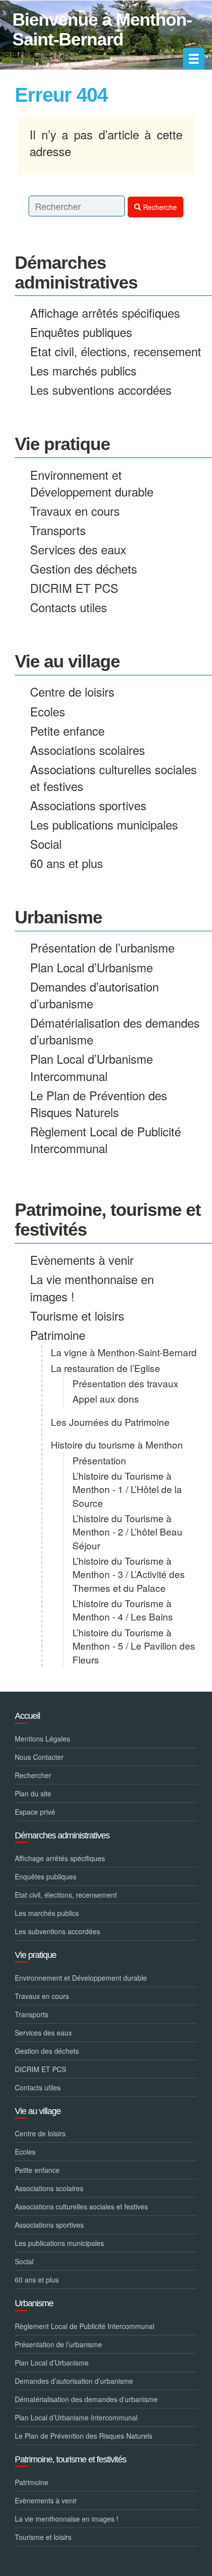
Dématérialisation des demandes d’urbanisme (115, 1031)
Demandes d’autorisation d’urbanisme (94, 995)
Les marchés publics (83, 370)
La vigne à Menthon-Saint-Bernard (124, 1352)
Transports (58, 530)
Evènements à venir (82, 1260)
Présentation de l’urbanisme (102, 947)
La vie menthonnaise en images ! (92, 1287)
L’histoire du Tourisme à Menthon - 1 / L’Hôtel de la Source (127, 1489)
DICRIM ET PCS (74, 588)
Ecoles (48, 711)
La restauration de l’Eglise (106, 1368)
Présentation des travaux (125, 1383)
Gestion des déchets (84, 568)
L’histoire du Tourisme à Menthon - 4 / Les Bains (123, 1610)
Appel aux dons (106, 1398)
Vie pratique (62, 444)
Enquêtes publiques (81, 332)
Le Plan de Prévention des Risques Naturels (99, 1103)
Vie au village (67, 661)
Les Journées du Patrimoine (110, 1422)
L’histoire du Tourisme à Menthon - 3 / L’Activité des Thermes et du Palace (129, 1574)
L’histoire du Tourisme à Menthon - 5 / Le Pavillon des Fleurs (134, 1646)
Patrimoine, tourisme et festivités (108, 1220)
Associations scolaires (88, 750)
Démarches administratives (76, 272)
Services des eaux (78, 549)
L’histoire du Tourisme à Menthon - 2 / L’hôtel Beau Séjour (127, 1532)
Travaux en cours (75, 511)
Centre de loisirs (72, 691)
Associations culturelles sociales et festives (113, 777)
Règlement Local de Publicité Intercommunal (106, 1140)
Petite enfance (67, 730)
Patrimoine (58, 1335)
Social (46, 844)
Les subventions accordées (101, 390)
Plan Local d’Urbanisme (91, 967)
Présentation (99, 1460)
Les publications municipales (104, 824)
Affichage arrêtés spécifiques (105, 312)
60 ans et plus (67, 863)
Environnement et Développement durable (92, 483)
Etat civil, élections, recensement (116, 351)
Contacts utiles (69, 607)
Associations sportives (88, 805)
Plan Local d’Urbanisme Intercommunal (91, 1067)
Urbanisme (58, 917)
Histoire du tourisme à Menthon (117, 1444)
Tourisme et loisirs (77, 1315)
